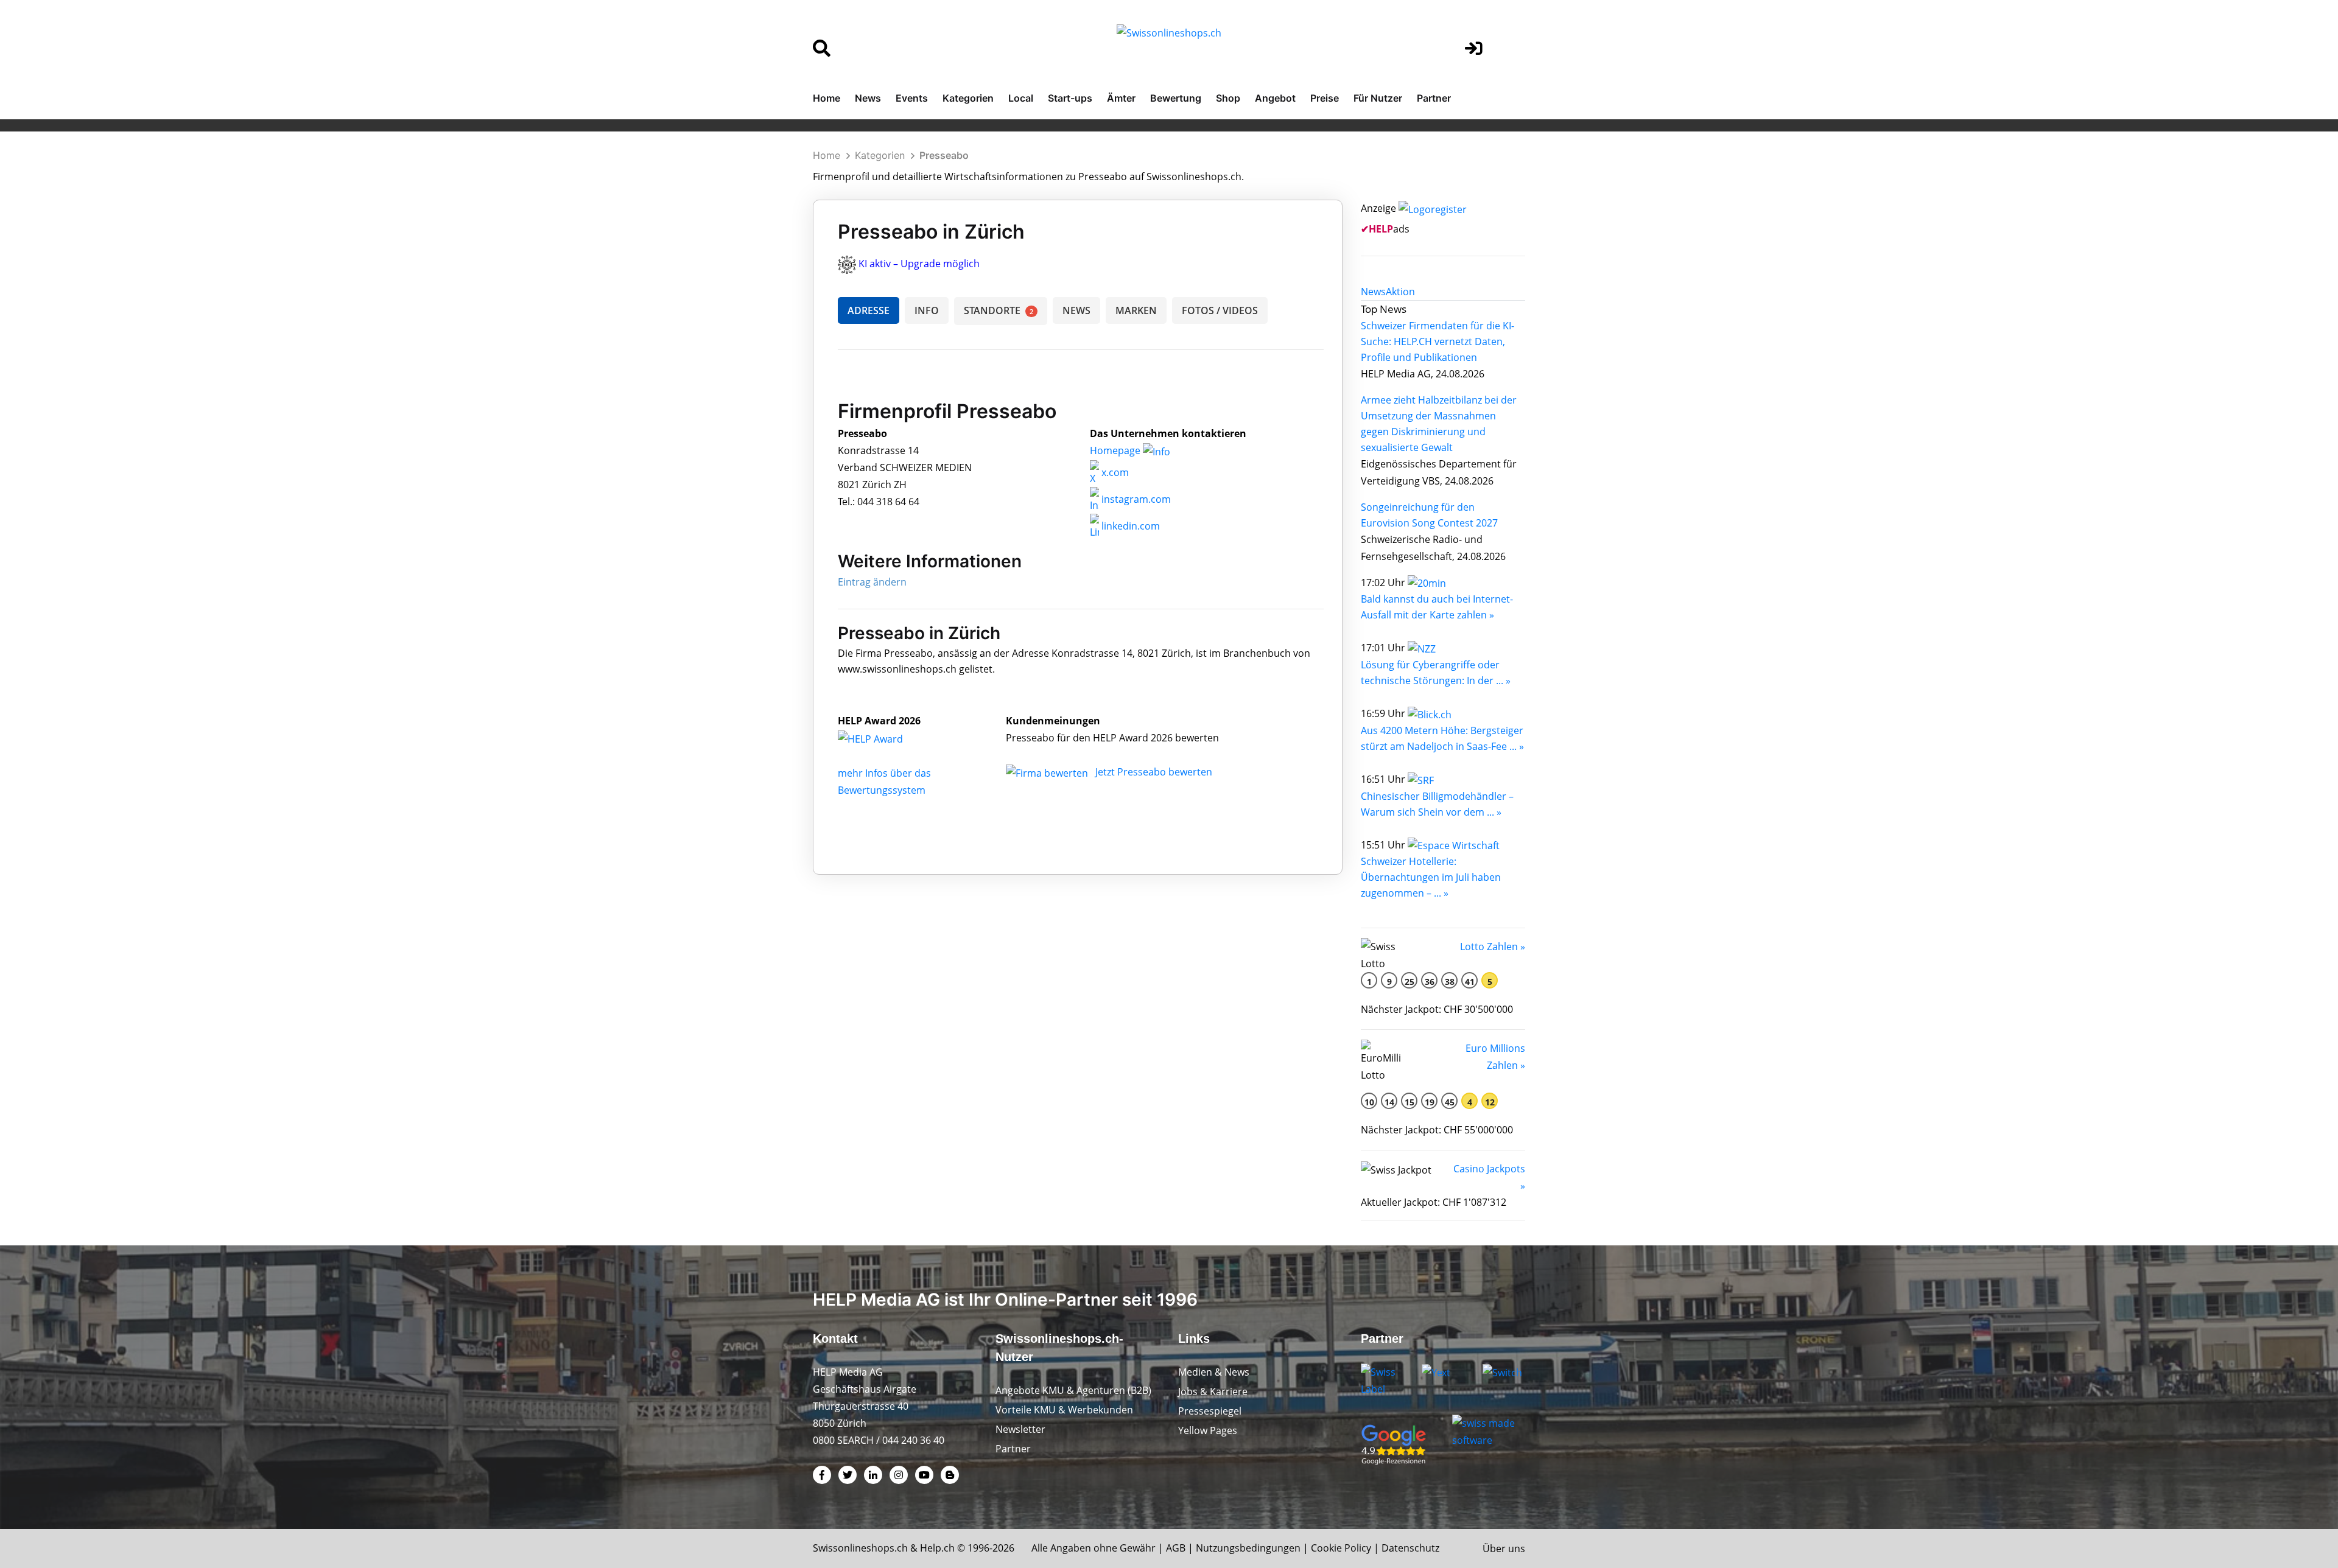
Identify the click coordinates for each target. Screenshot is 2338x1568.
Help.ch (937, 1548)
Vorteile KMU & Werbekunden (1064, 1410)
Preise (1325, 98)
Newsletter (1020, 1429)
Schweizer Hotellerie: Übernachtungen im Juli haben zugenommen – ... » (1431, 877)
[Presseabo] (883, 738)
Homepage (1116, 450)
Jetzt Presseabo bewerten (1154, 772)
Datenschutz (1410, 1548)
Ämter (1121, 98)
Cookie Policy (1341, 1548)
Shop (1228, 98)
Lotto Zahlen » (1493, 947)
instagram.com (1135, 499)
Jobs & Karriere (1213, 1391)
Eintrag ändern (872, 582)
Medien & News (1214, 1372)
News (868, 98)
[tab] (1373, 292)
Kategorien (968, 98)
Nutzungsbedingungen (1248, 1548)
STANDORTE (999, 310)
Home (827, 98)
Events (912, 98)
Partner (1434, 98)
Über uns (1504, 1549)
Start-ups (1070, 98)
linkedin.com (1129, 526)
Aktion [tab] (1400, 292)
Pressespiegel (1210, 1411)
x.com (1114, 472)
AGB (1176, 1548)
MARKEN (1136, 310)
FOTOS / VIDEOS (1220, 310)
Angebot (1275, 98)
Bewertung (1176, 98)
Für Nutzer (1378, 98)
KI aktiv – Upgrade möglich (919, 264)
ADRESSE (869, 310)
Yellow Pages (1208, 1430)
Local (1021, 98)
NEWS (1076, 310)
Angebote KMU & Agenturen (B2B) (1073, 1390)
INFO (927, 310)
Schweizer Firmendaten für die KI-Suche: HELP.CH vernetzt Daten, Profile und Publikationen (1438, 341)
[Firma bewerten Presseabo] (1048, 772)
